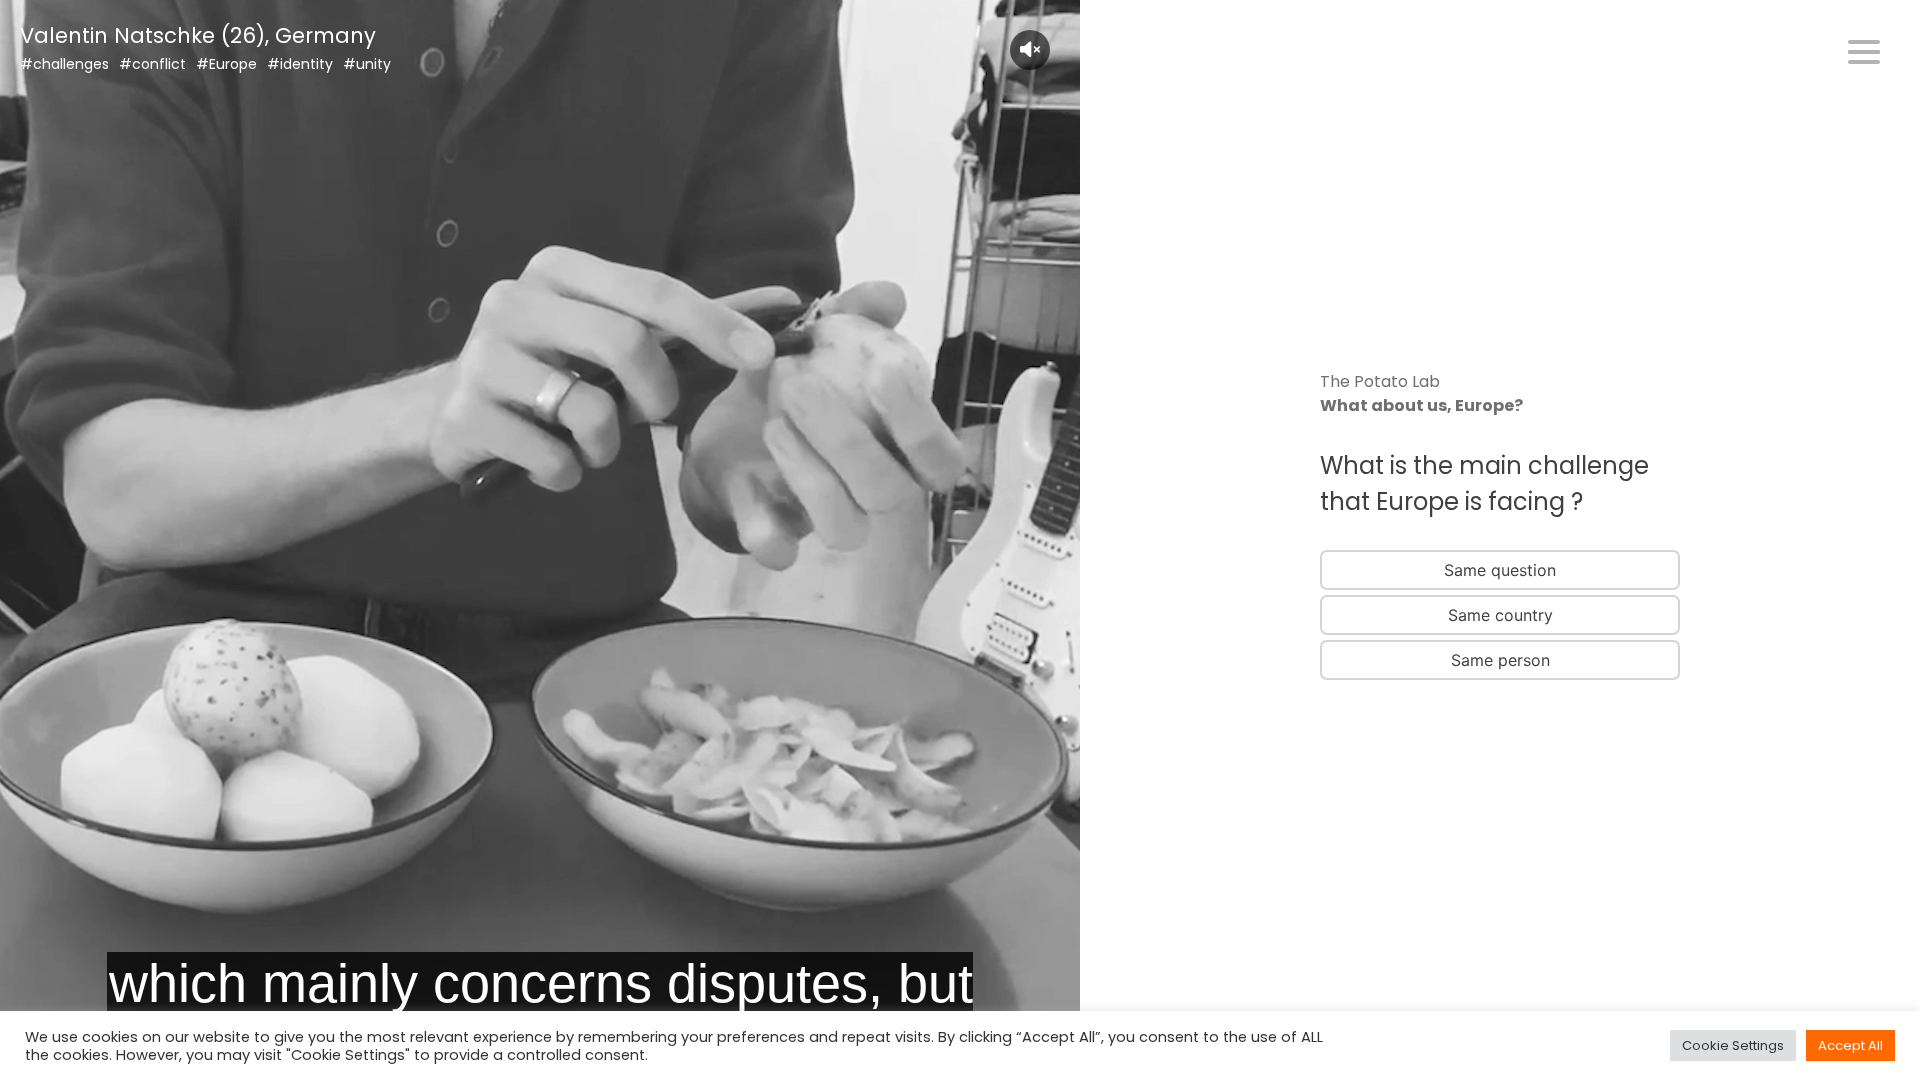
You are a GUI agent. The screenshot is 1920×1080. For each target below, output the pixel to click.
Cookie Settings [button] (1733, 1045)
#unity (367, 64)
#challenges (64, 64)
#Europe (226, 64)
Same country (1500, 615)
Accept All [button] (1850, 1045)
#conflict (152, 64)
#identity (300, 64)
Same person (1500, 660)
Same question (1500, 570)
